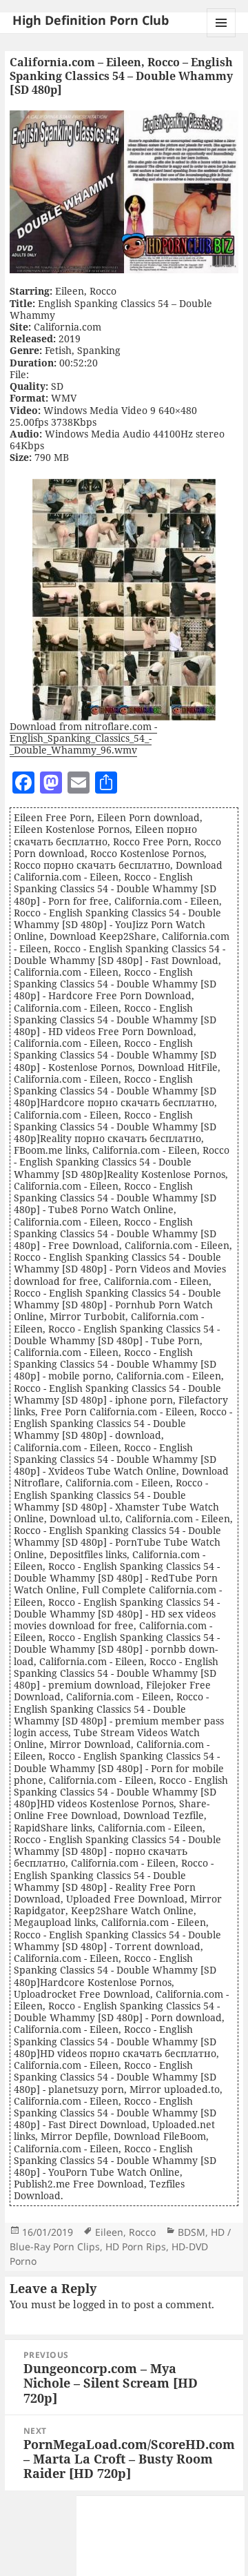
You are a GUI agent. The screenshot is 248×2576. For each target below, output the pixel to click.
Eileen (109, 2232)
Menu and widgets (221, 37)
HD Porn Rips (136, 2246)
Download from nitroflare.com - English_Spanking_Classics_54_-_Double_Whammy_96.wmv (83, 738)
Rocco (142, 2232)
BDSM (192, 2232)
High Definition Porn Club (91, 20)
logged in (96, 2304)
